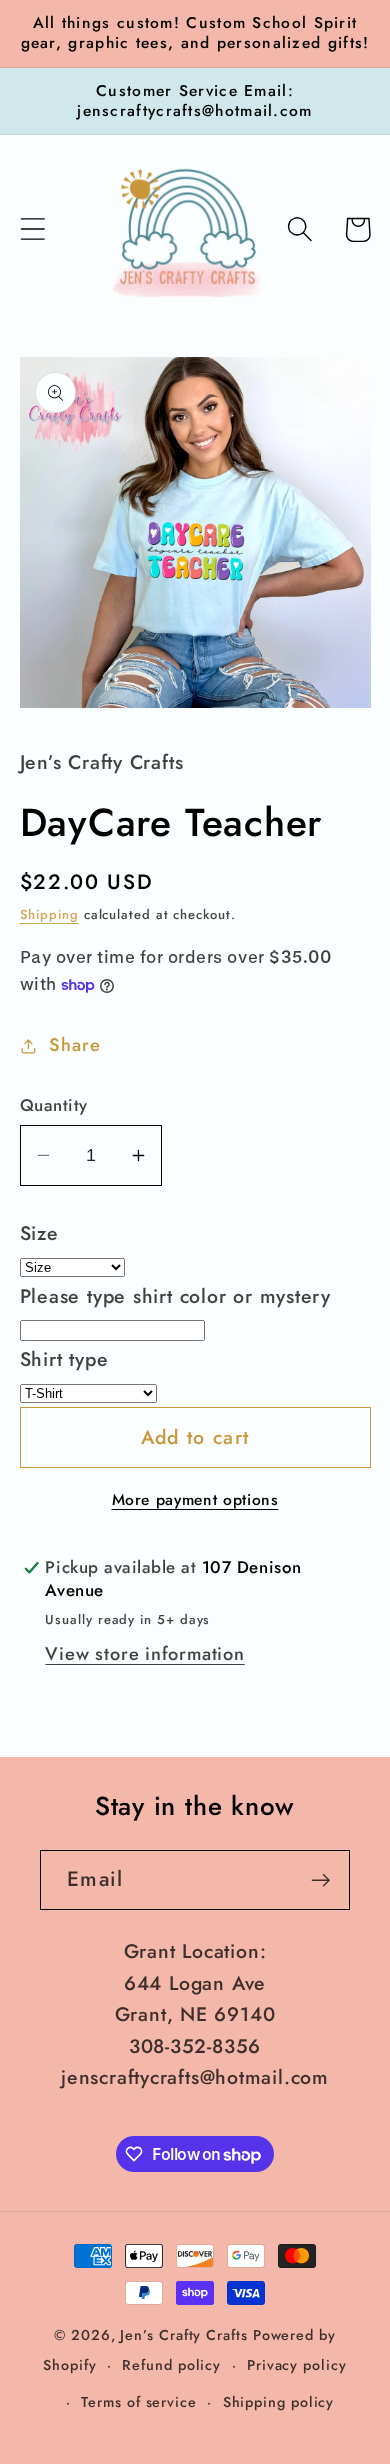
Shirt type (64, 1359)
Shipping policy (279, 2402)
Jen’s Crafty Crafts (183, 2335)
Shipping (49, 914)
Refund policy (171, 2365)
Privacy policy (297, 2365)
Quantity (54, 1105)
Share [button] (74, 1045)
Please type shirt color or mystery (176, 1296)
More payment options (195, 1500)
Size (39, 1233)
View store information (144, 1654)
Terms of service (139, 2402)
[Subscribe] (320, 1880)
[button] (32, 229)
